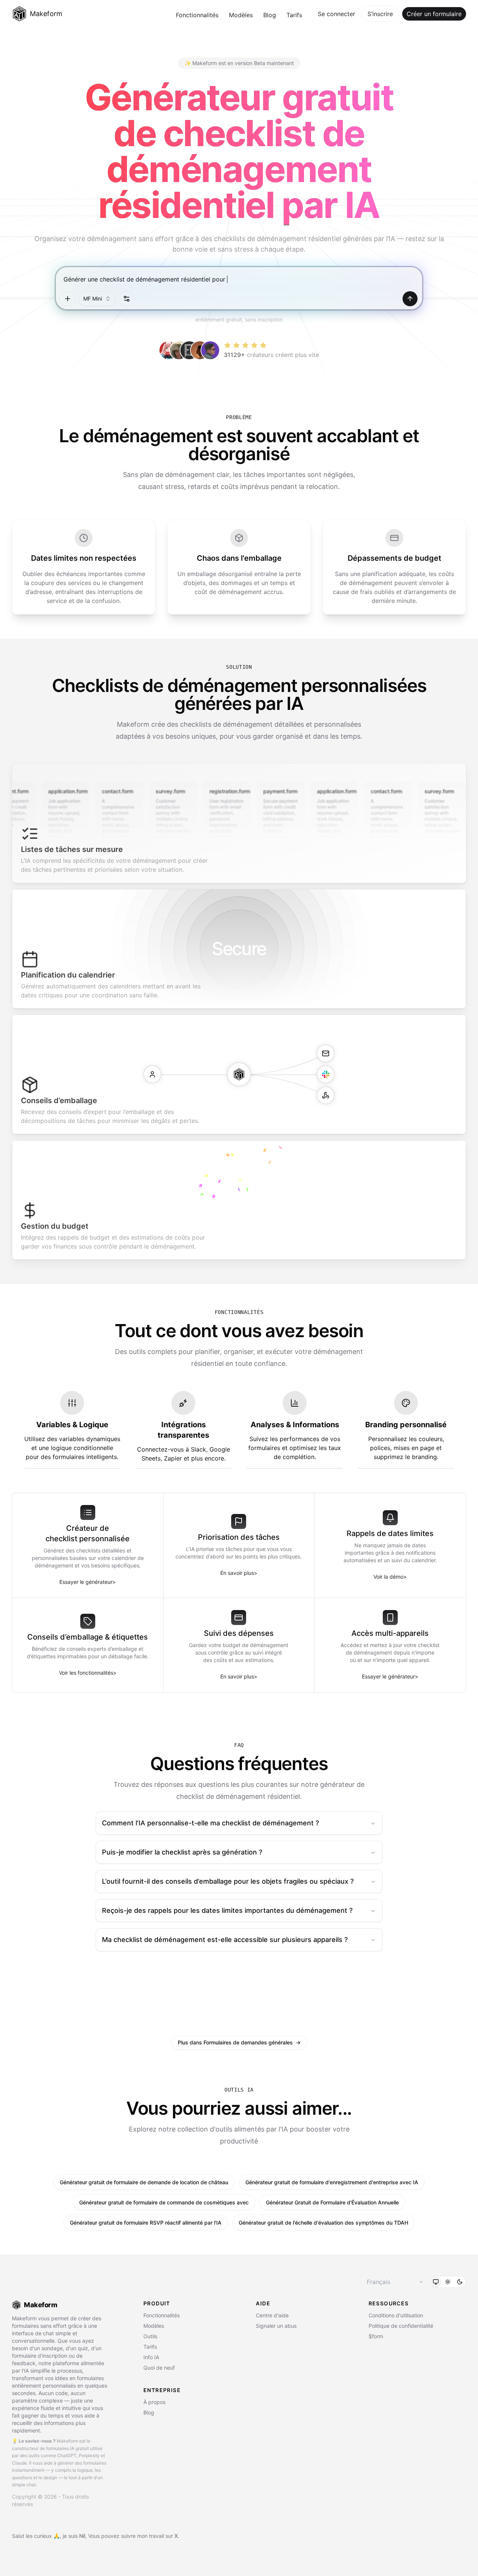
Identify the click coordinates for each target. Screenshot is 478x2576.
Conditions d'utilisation (396, 2315)
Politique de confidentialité (401, 2326)
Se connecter (336, 14)
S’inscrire (380, 14)
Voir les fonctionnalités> (88, 1673)
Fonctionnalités (197, 15)
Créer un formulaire (434, 14)
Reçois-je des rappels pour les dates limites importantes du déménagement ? (227, 1910)
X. (177, 2536)
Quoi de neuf (159, 2368)
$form (376, 2336)
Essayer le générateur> (88, 1582)
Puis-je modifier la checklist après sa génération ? (182, 1852)
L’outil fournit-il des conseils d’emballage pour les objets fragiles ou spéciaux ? (228, 1881)
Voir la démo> (390, 1577)
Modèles (241, 15)
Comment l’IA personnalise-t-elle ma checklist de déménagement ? (210, 1823)
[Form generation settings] (127, 299)
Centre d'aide (272, 2315)
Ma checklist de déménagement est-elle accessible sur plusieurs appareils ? (225, 1940)
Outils (150, 2336)
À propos (154, 2402)
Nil (82, 2536)
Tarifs (294, 15)
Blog (270, 15)
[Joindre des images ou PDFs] (68, 299)
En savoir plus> (239, 1573)
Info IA (151, 2357)
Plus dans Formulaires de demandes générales (239, 2042)
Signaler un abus (276, 2326)
